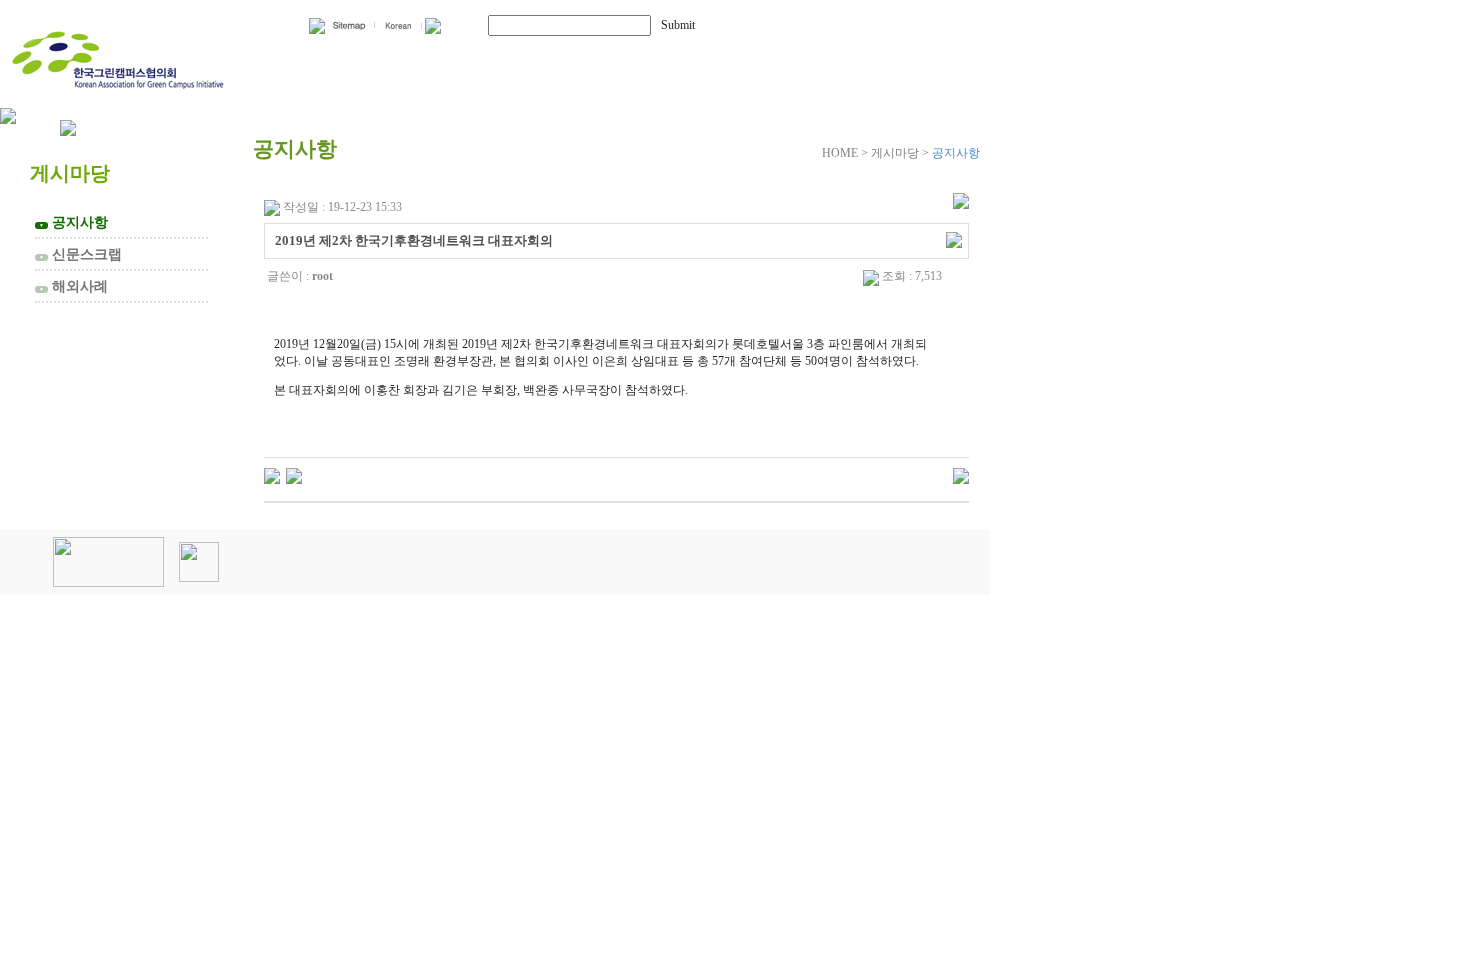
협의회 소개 (363, 57)
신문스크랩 (80, 254)
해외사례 (73, 286)
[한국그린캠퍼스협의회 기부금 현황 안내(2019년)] (272, 475)
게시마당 (878, 57)
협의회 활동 (551, 57)
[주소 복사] (954, 239)
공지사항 (73, 222)
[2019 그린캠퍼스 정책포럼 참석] (294, 475)
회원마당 (718, 57)
